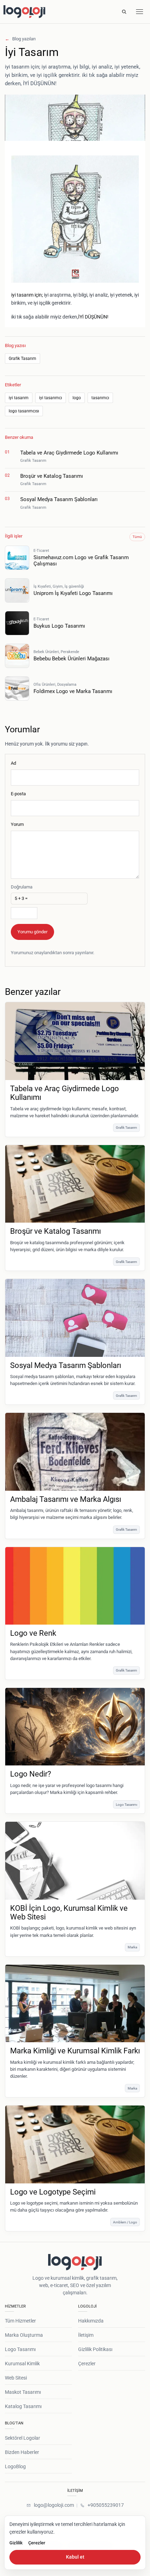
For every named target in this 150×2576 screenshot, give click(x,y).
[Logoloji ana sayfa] (42, 12)
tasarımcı (100, 398)
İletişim (86, 2335)
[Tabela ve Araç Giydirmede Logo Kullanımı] (75, 1041)
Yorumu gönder (32, 932)
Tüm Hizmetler (20, 2321)
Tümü (137, 537)
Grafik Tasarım (22, 359)
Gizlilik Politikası (95, 2349)
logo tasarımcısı (24, 411)
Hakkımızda (91, 2321)
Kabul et (75, 2557)
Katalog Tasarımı (23, 2406)
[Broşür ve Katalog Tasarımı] (75, 1184)
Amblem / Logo (125, 2222)
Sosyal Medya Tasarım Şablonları (66, 1365)
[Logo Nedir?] (75, 1727)
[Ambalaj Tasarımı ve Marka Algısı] (75, 1452)
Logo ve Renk (33, 1633)
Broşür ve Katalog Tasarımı (55, 1231)
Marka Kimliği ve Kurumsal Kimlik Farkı (75, 2051)
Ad (13, 763)
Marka (132, 1947)
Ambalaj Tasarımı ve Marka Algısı (66, 1499)
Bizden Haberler (22, 2452)
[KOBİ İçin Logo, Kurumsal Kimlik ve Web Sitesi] (75, 1861)
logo (77, 398)
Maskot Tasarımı (23, 2392)
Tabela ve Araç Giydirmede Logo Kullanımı (65, 1093)
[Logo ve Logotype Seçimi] (75, 2144)
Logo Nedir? (31, 1774)
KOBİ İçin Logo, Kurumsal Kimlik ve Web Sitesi (69, 1913)
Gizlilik (16, 2543)
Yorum (17, 824)
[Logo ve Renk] (75, 1586)
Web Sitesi (16, 2378)
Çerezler (87, 2364)
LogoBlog (15, 2466)
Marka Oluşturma (24, 2335)
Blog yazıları (20, 39)
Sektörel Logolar (22, 2438)
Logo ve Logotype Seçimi (53, 2192)
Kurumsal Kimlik (22, 2364)
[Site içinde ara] (124, 12)
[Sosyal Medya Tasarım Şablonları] (75, 1318)
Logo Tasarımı (126, 1805)
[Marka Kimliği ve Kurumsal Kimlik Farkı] (75, 2004)
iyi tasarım (19, 398)
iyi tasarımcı (51, 398)
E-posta (18, 794)
